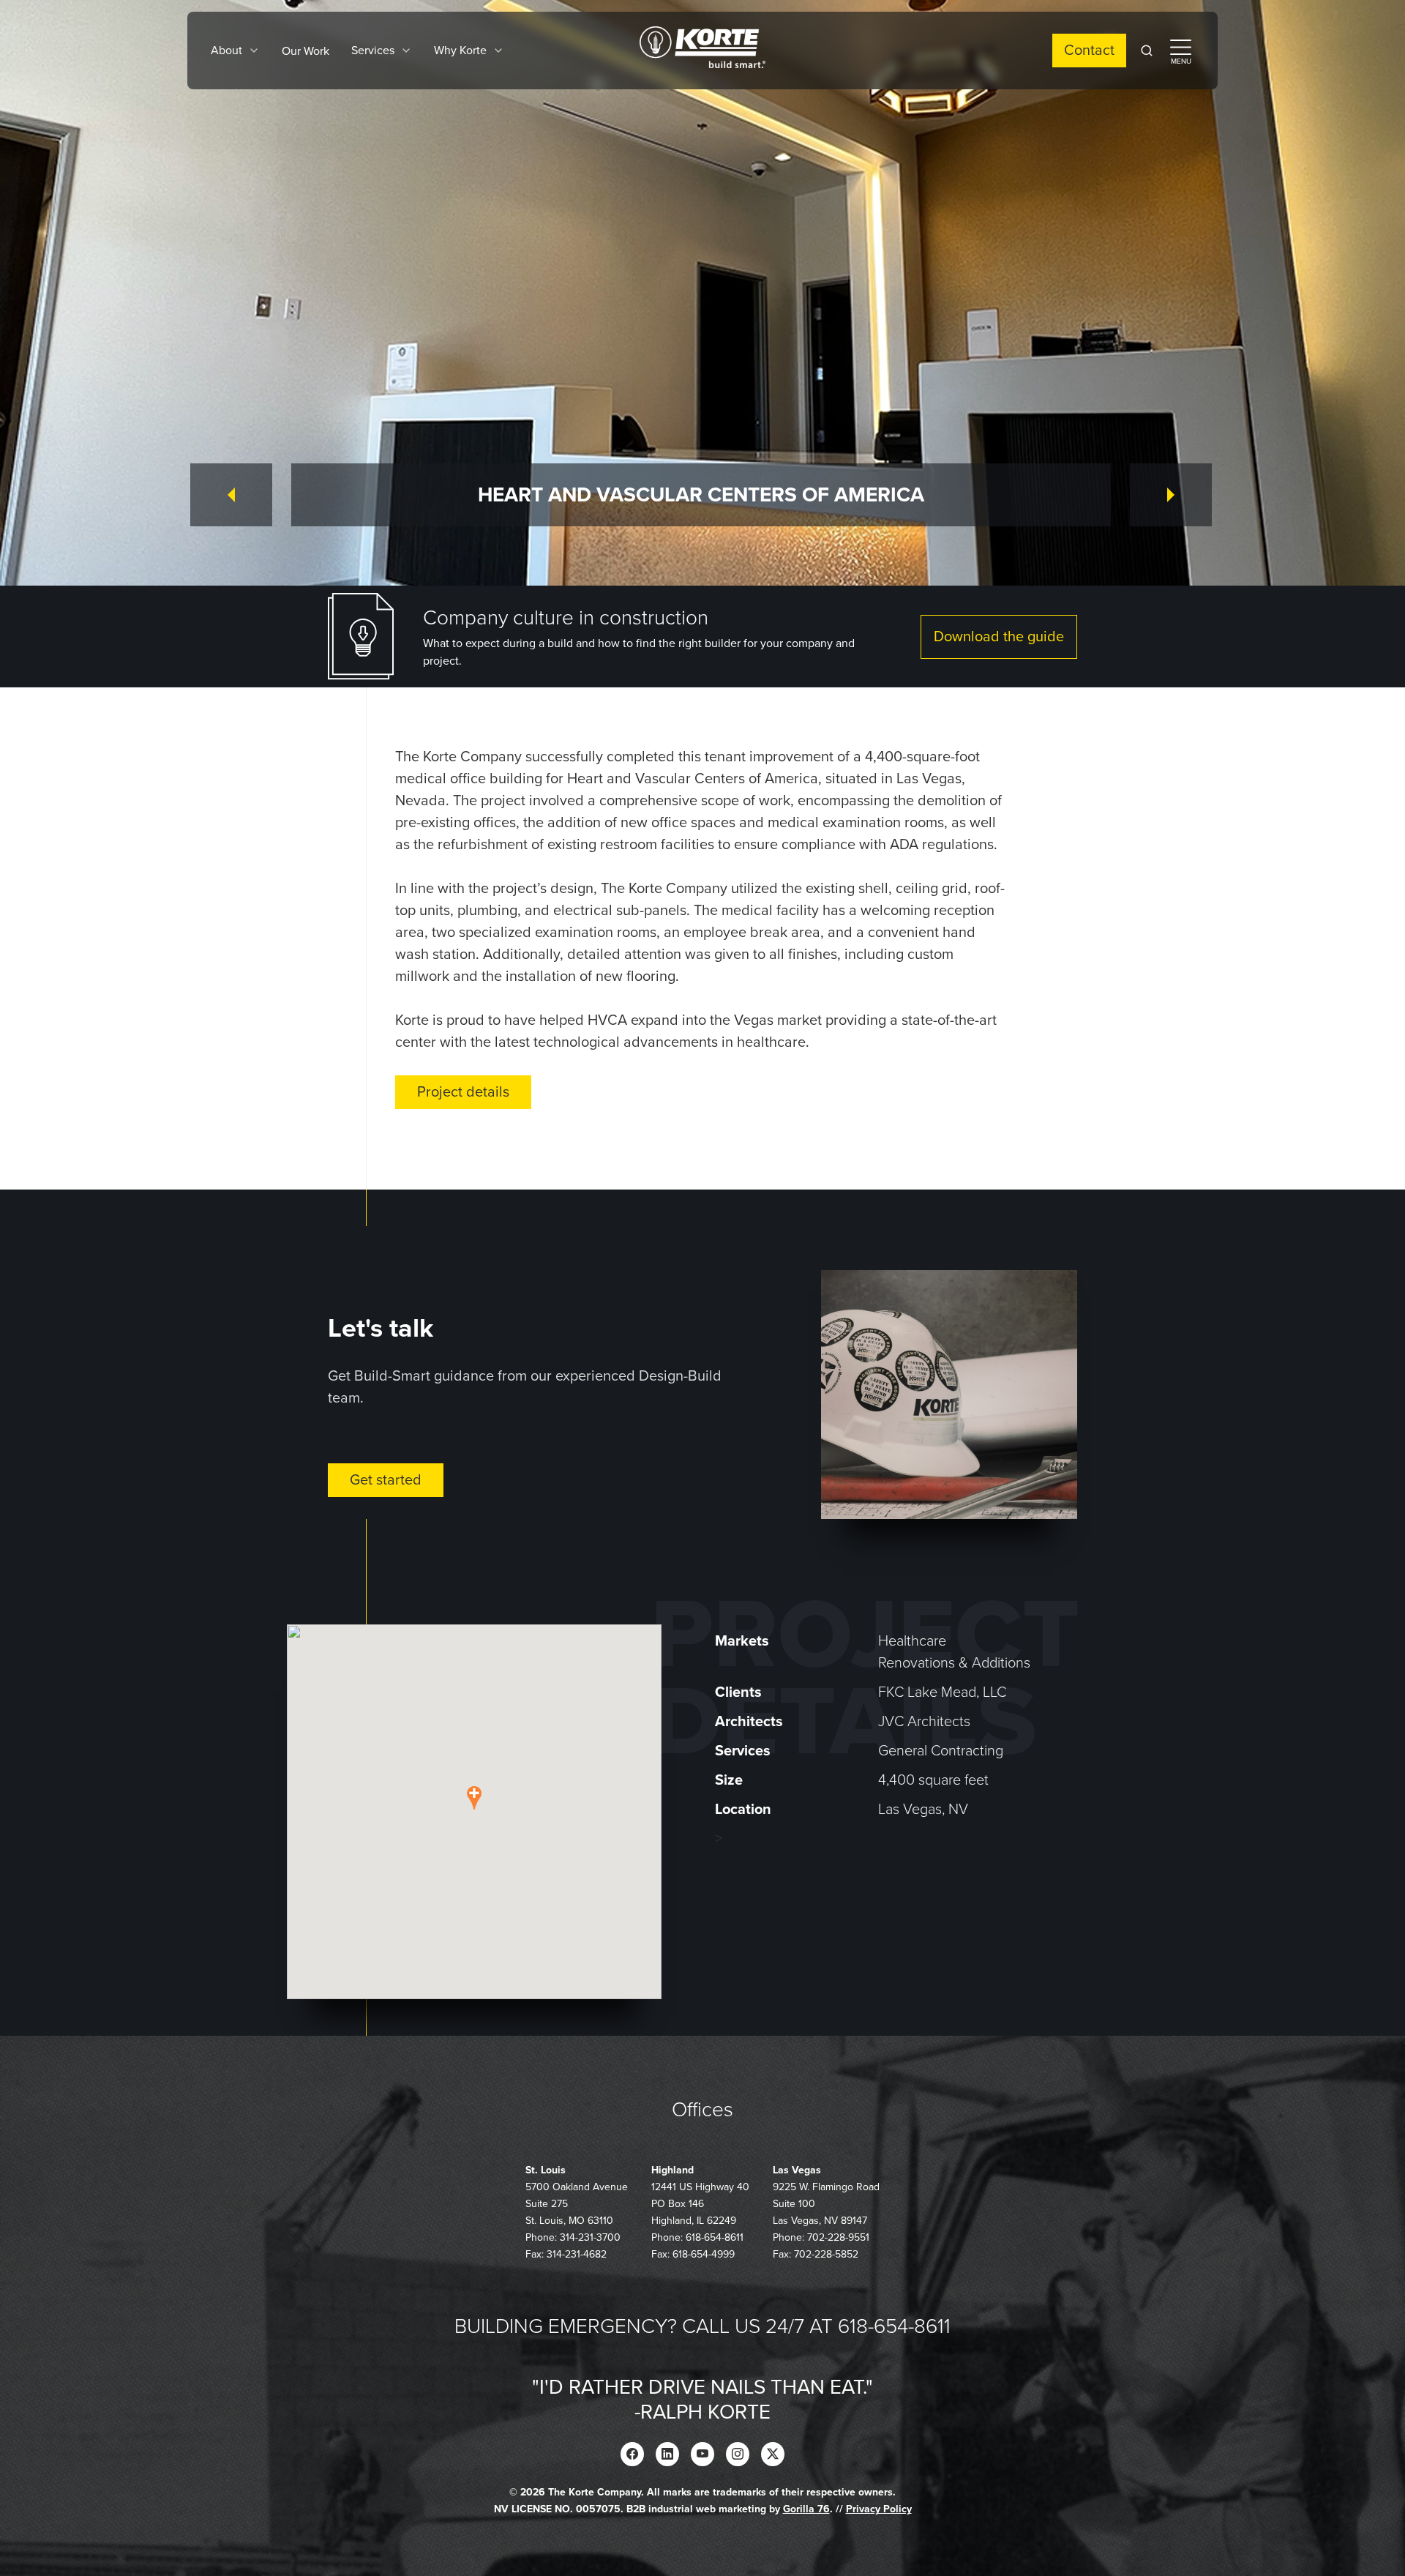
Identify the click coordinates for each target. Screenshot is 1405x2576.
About (226, 51)
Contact (1089, 51)
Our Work (306, 51)
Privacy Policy (879, 2509)
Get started (386, 1480)
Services (373, 51)
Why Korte (460, 51)
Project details (463, 1092)
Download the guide (999, 637)
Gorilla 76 (806, 2509)
